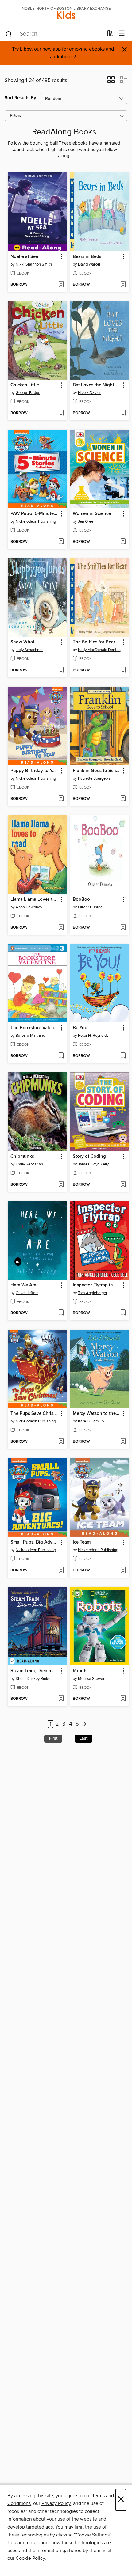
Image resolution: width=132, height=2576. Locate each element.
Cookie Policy (30, 2558)
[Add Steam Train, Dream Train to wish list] (61, 1699)
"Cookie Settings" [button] (92, 2535)
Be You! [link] (81, 1028)
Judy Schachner (29, 650)
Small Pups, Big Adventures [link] (34, 1542)
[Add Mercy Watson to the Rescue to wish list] (123, 1442)
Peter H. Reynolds (93, 1036)
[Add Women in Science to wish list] (123, 542)
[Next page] (85, 1724)
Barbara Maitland (30, 1036)
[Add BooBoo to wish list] (123, 928)
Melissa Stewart (92, 1679)
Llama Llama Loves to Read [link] (34, 900)
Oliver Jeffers (27, 1293)
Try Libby (22, 49)
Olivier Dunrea (90, 907)
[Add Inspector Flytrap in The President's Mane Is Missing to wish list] (123, 1313)
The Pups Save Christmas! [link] (34, 1414)
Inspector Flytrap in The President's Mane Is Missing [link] (97, 1285)
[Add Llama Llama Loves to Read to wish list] (61, 928)
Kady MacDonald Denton (99, 650)
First (53, 1738)
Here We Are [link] (23, 1285)
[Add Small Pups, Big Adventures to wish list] (61, 1570)
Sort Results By (20, 98)
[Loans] (109, 35)
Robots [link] (80, 1671)
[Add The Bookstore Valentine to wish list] (61, 1056)
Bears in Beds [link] (87, 257)
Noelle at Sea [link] (24, 257)
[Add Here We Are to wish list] (61, 1313)
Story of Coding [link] (89, 1157)
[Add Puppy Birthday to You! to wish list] (61, 799)
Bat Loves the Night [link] (93, 385)
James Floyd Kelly (93, 1164)
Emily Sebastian (29, 1164)
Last (83, 1738)
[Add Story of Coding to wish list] (123, 1185)
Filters (16, 116)
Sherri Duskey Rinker (34, 1679)
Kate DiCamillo (91, 1421)
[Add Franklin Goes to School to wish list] (123, 799)
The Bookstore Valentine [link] (34, 1028)
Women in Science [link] (92, 514)
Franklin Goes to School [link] (97, 771)
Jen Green (87, 521)
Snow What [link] (22, 642)
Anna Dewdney (29, 907)
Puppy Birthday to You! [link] (34, 771)
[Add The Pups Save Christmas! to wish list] (61, 1442)
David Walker (89, 264)
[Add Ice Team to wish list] (123, 1570)
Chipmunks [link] (22, 1157)
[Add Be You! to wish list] (123, 1056)
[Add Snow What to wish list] (61, 670)
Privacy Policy (56, 2503)
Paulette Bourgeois (94, 778)
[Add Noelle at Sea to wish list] (61, 285)
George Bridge (28, 393)
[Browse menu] (122, 34)
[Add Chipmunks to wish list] (61, 1185)
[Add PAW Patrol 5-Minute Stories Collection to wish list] (61, 542)
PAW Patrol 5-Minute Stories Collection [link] (34, 514)
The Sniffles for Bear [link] (94, 642)
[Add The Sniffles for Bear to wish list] (123, 670)
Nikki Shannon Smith (34, 264)
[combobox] (53, 34)
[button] (111, 81)
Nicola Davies (90, 393)
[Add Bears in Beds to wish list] (123, 285)
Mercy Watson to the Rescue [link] (97, 1414)
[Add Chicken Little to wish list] (61, 413)
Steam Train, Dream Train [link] (34, 1671)
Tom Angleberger (93, 1293)
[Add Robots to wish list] (123, 1699)
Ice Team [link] (82, 1542)
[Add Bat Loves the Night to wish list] (123, 413)
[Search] (9, 34)
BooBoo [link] (81, 900)
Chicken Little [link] (25, 385)
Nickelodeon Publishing (36, 521)
